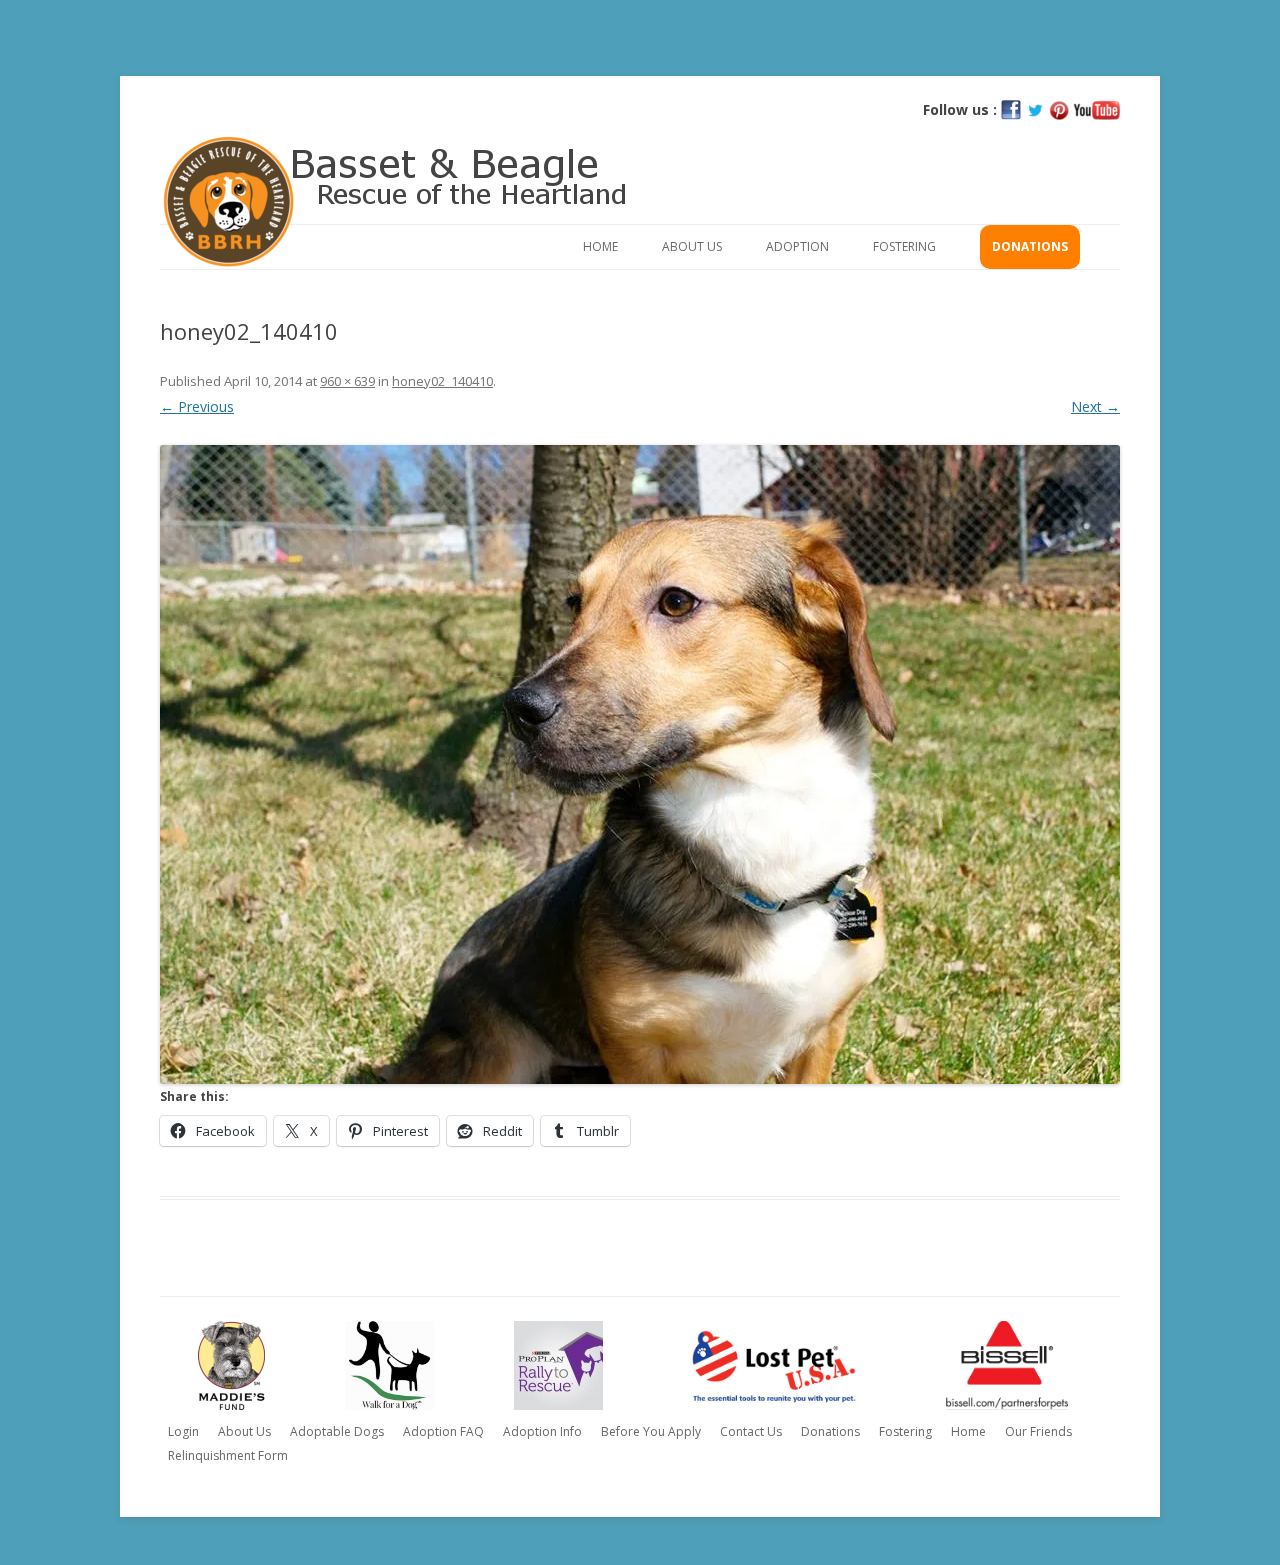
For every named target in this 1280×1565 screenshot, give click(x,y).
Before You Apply (651, 1431)
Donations (1030, 246)
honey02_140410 (442, 381)
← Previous (197, 406)
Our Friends (1038, 1431)
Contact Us (751, 1431)
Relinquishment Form (228, 1455)
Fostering (904, 246)
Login (183, 1431)
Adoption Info (542, 1431)
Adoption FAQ (443, 1431)
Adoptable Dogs (337, 1431)
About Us (692, 246)
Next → (1095, 406)
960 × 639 (347, 381)
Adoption (797, 246)
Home (600, 246)
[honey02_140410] (640, 764)
